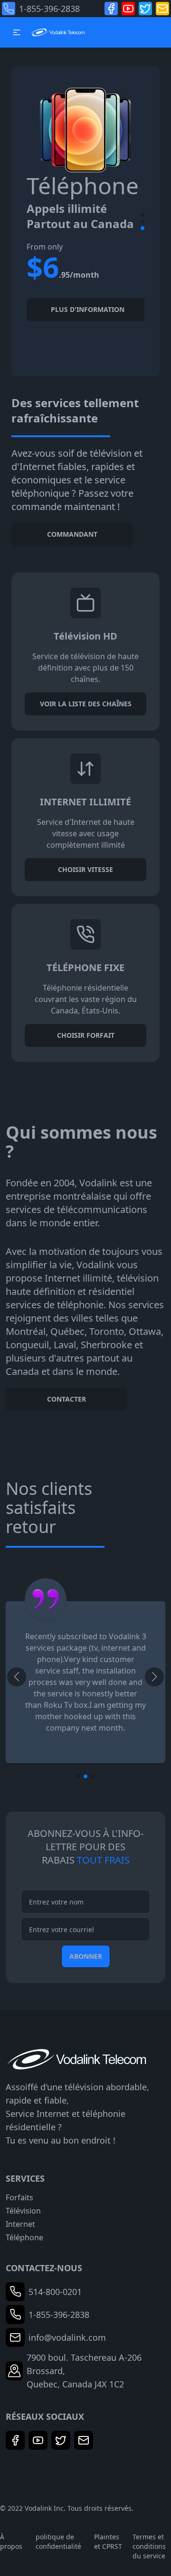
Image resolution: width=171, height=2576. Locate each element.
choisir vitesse (85, 869)
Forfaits (19, 2197)
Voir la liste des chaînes (86, 704)
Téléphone (24, 2237)
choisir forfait (86, 1035)
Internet (20, 2224)
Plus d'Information (88, 309)
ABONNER (86, 1956)
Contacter (66, 1399)
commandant (72, 534)
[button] (17, 32)
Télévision (23, 2211)
